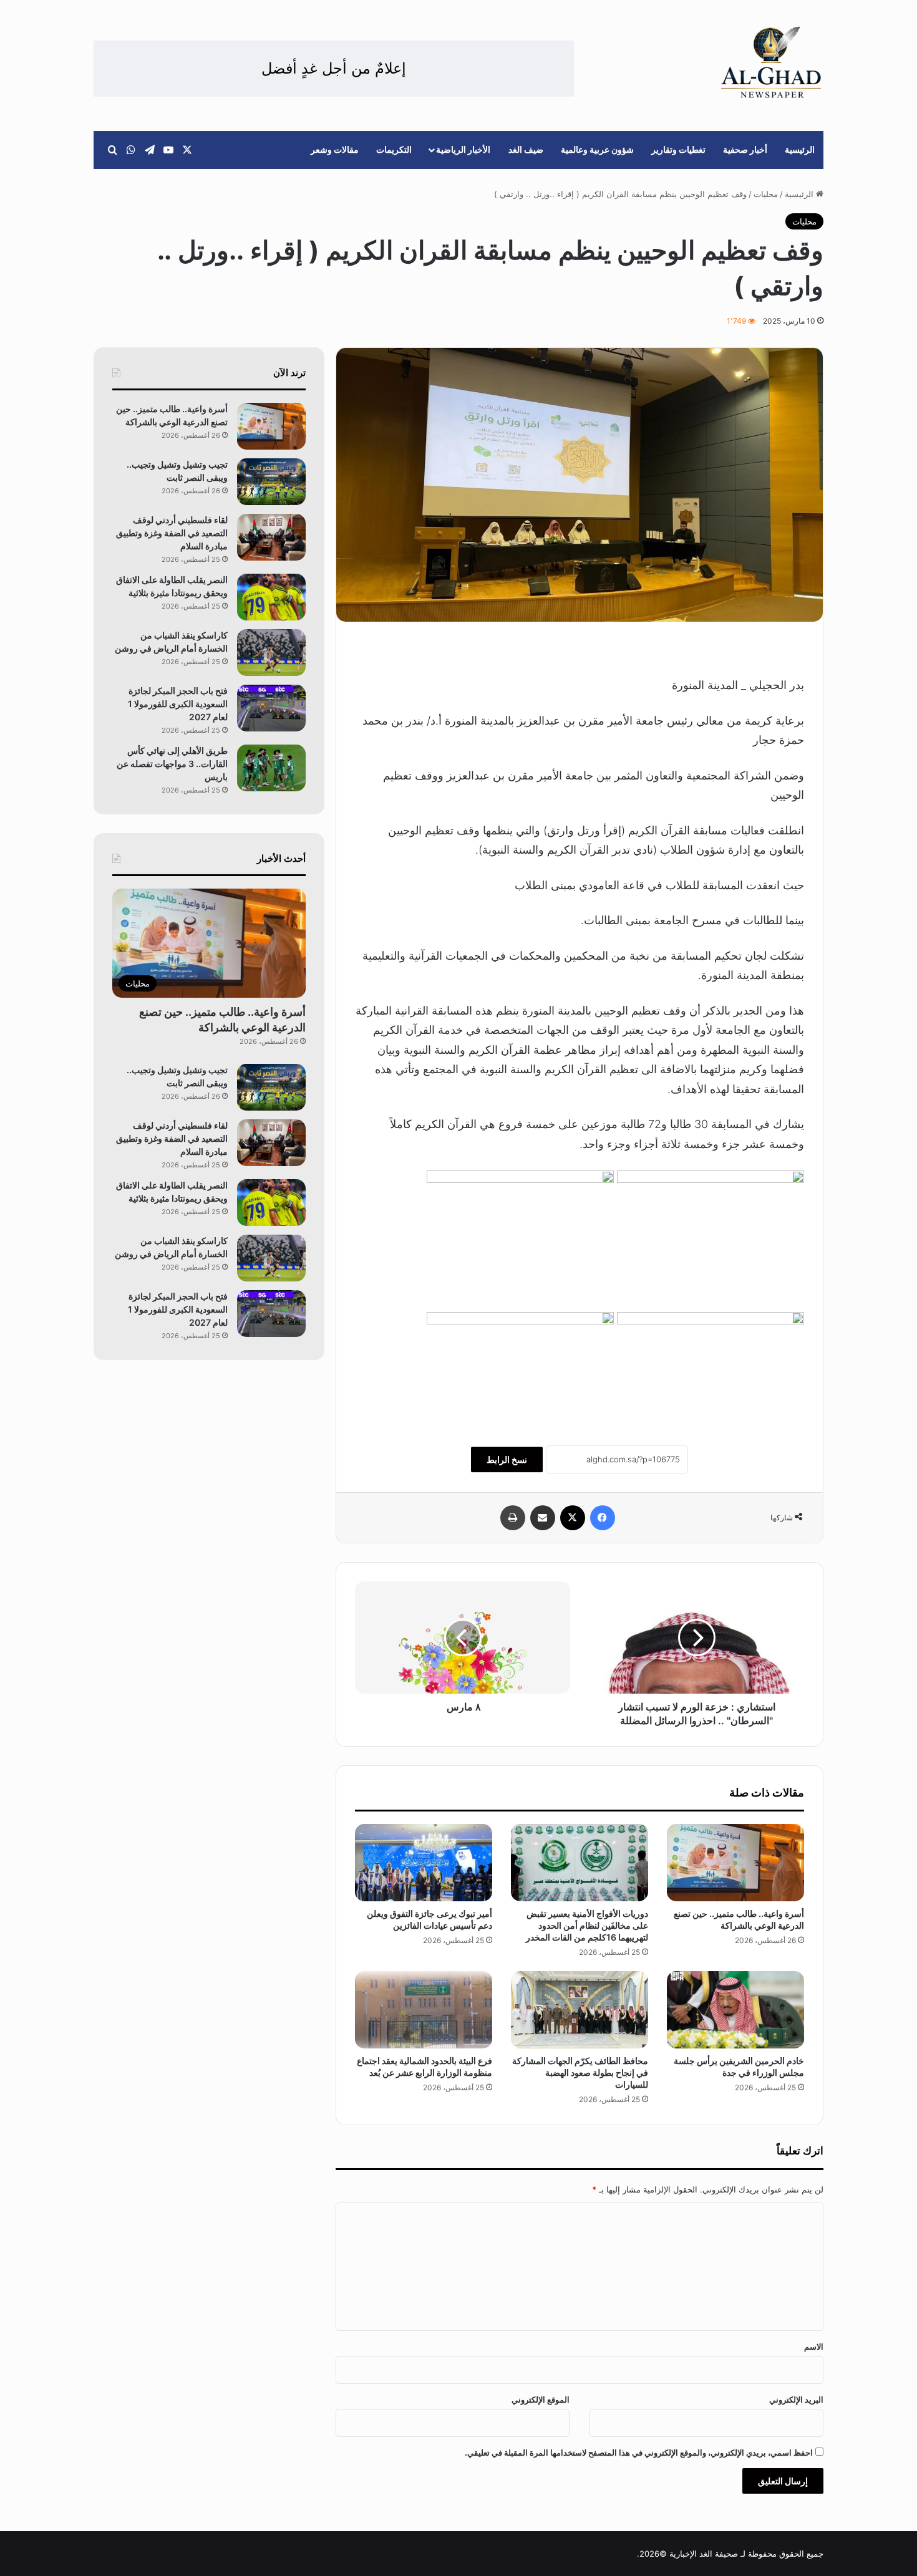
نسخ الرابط (507, 1459)
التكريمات (394, 149)
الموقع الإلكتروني (541, 2400)
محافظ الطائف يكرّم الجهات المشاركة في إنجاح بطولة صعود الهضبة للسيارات (580, 2072)
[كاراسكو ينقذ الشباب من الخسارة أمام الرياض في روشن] (271, 653)
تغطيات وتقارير (678, 149)
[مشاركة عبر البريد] (543, 1518)
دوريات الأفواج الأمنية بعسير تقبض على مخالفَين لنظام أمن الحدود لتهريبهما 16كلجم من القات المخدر (587, 1925)
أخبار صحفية (745, 149)
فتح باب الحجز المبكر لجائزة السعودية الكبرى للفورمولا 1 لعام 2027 (178, 704)
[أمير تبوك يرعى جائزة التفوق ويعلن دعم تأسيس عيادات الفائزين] (424, 1863)
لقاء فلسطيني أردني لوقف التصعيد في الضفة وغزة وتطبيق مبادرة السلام (172, 533)
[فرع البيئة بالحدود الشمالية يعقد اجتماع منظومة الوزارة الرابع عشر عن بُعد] (424, 2010)
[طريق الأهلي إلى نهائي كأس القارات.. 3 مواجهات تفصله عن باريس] (271, 768)
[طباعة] (513, 1518)
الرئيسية (800, 149)
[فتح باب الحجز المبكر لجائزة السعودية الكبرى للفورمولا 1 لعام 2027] (271, 708)
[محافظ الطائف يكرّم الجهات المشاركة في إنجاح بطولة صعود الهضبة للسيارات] (580, 2010)
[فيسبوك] (603, 1518)
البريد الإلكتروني (796, 2400)
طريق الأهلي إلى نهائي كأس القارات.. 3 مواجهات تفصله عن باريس (172, 764)
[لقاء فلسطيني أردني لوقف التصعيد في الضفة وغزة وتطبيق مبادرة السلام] (271, 537)
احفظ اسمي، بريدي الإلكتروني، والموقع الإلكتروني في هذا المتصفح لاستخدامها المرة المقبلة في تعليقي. (639, 2453)
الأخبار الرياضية (463, 149)
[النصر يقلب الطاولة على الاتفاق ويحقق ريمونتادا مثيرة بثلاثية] (271, 597)
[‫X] (573, 1518)
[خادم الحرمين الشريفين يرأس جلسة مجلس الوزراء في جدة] (735, 2010)
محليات (766, 194)
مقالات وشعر (335, 149)
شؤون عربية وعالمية (597, 149)
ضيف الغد (526, 149)
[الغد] (771, 62)
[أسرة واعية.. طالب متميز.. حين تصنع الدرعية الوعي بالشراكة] (735, 1863)
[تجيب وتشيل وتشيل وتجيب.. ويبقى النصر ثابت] (271, 482)
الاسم (814, 2347)
